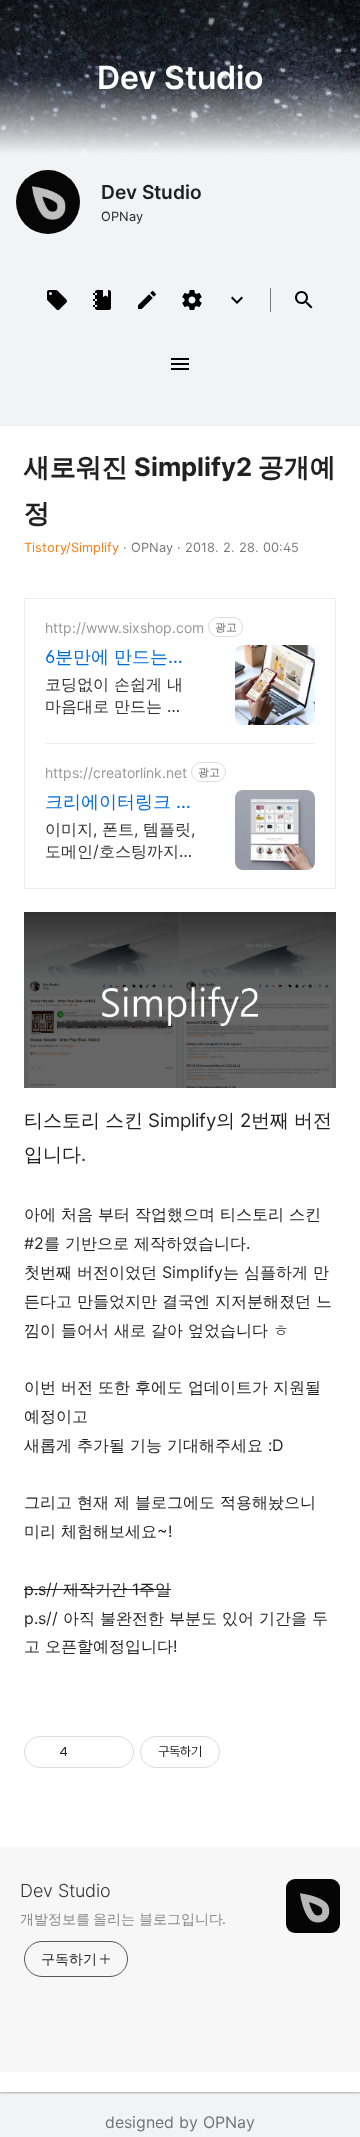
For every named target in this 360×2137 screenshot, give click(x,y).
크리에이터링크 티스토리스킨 (119, 802)
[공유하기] (86, 1752)
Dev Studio (180, 76)
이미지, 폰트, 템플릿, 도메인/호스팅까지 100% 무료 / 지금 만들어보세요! (120, 840)
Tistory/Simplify (71, 547)
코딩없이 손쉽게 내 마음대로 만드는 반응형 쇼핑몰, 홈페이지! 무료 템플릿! (116, 695)
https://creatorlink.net (116, 772)
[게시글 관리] (111, 1752)
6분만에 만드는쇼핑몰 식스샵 (115, 657)
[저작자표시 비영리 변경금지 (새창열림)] (247, 1752)
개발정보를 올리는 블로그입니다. (123, 1918)
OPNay (229, 2122)
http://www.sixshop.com (124, 627)
